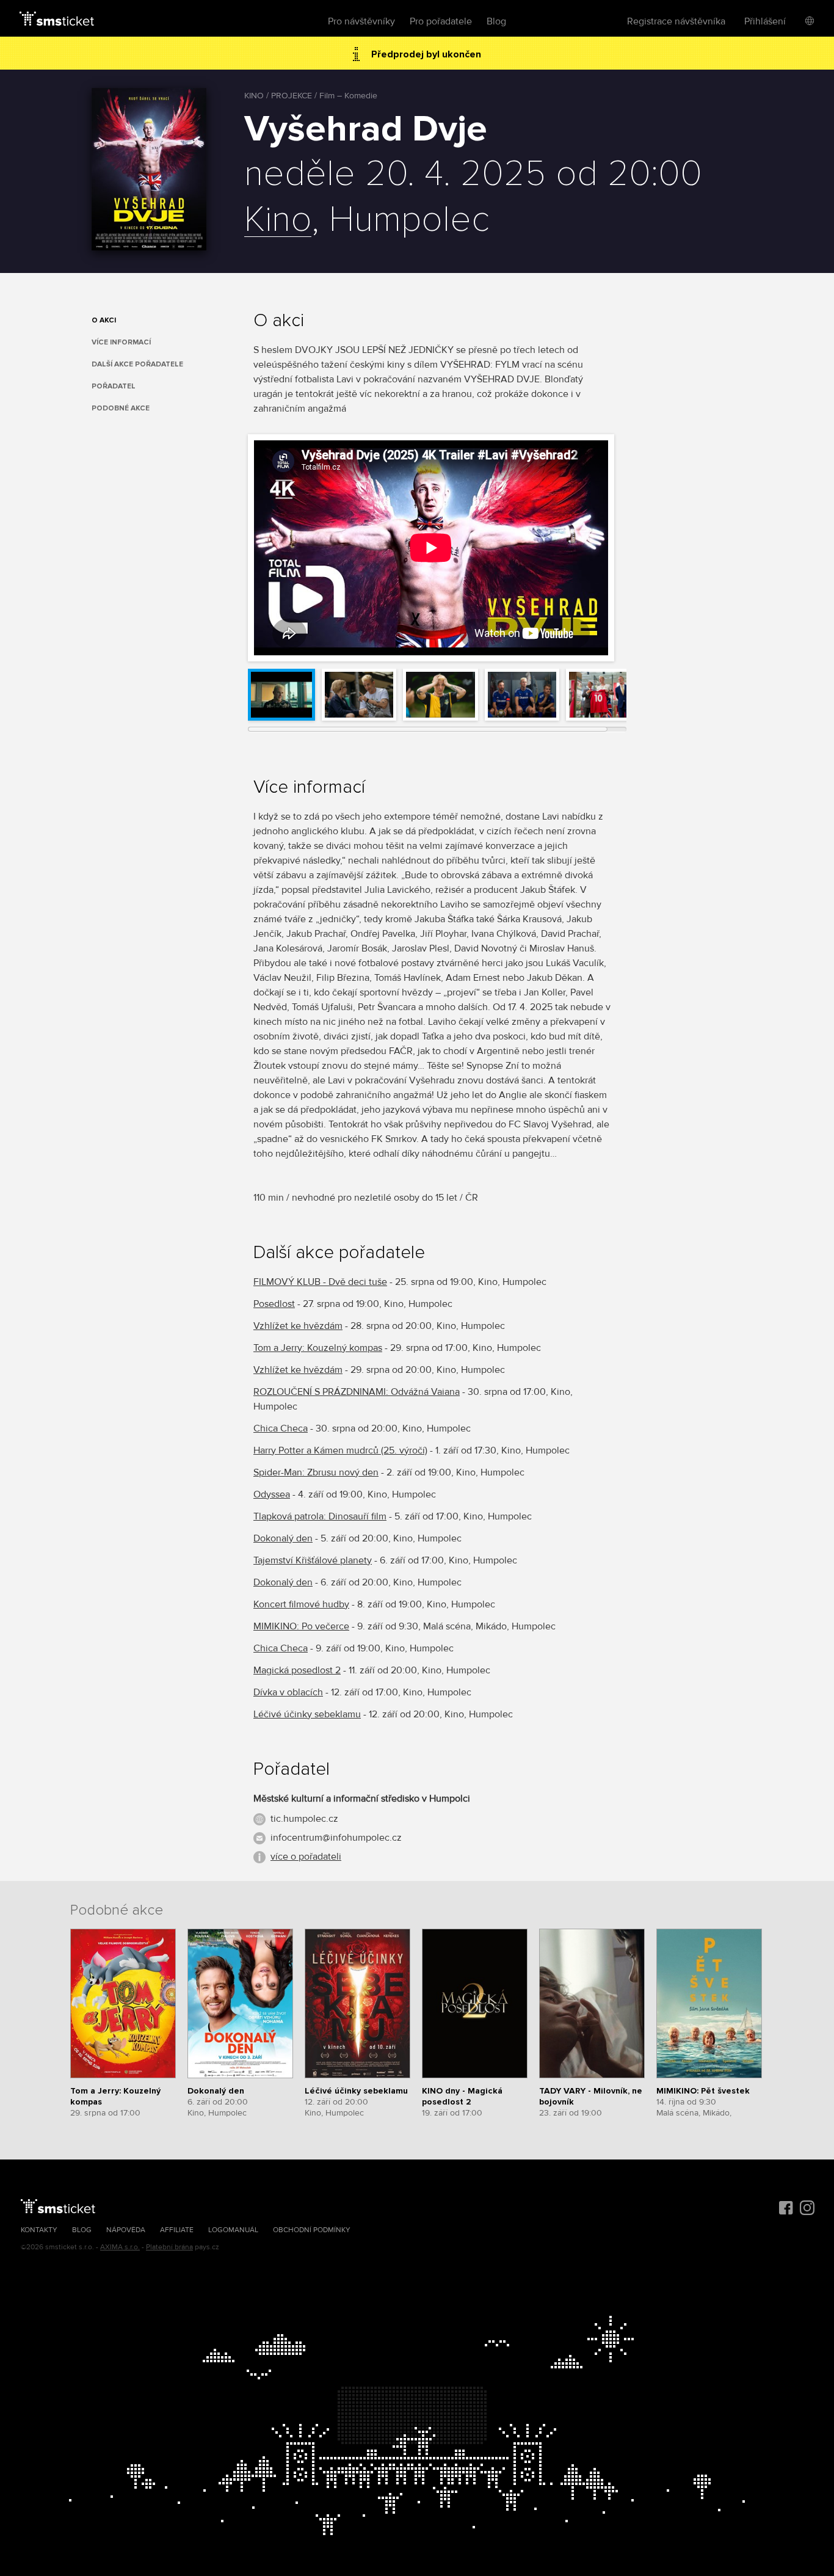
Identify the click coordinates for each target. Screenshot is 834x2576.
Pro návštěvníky (361, 21)
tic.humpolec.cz (304, 1819)
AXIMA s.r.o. (120, 2247)
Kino (278, 220)
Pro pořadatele (441, 21)
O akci (104, 320)
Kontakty (39, 2230)
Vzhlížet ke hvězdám (298, 1326)
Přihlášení (765, 21)
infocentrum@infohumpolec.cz (336, 1838)
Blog (496, 21)
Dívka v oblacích (288, 1692)
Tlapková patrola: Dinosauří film (320, 1516)
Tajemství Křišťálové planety (313, 1560)
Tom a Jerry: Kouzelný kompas (318, 1348)
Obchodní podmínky (312, 2230)
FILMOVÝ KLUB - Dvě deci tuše (320, 1282)
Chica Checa (281, 1428)
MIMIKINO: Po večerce (301, 1626)
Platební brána (169, 2247)
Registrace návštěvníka (676, 21)
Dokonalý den (283, 1538)
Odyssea (272, 1494)
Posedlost (274, 1304)
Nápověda (126, 2230)
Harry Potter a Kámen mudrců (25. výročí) (340, 1450)
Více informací (121, 342)
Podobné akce (121, 408)
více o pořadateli (306, 1857)
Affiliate (177, 2230)
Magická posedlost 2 (297, 1670)
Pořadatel (114, 386)
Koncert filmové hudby (301, 1604)
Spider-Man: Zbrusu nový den (316, 1472)
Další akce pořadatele (137, 364)
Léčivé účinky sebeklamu (307, 1714)
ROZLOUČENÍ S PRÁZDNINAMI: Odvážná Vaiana (357, 1392)
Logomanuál (233, 2230)
